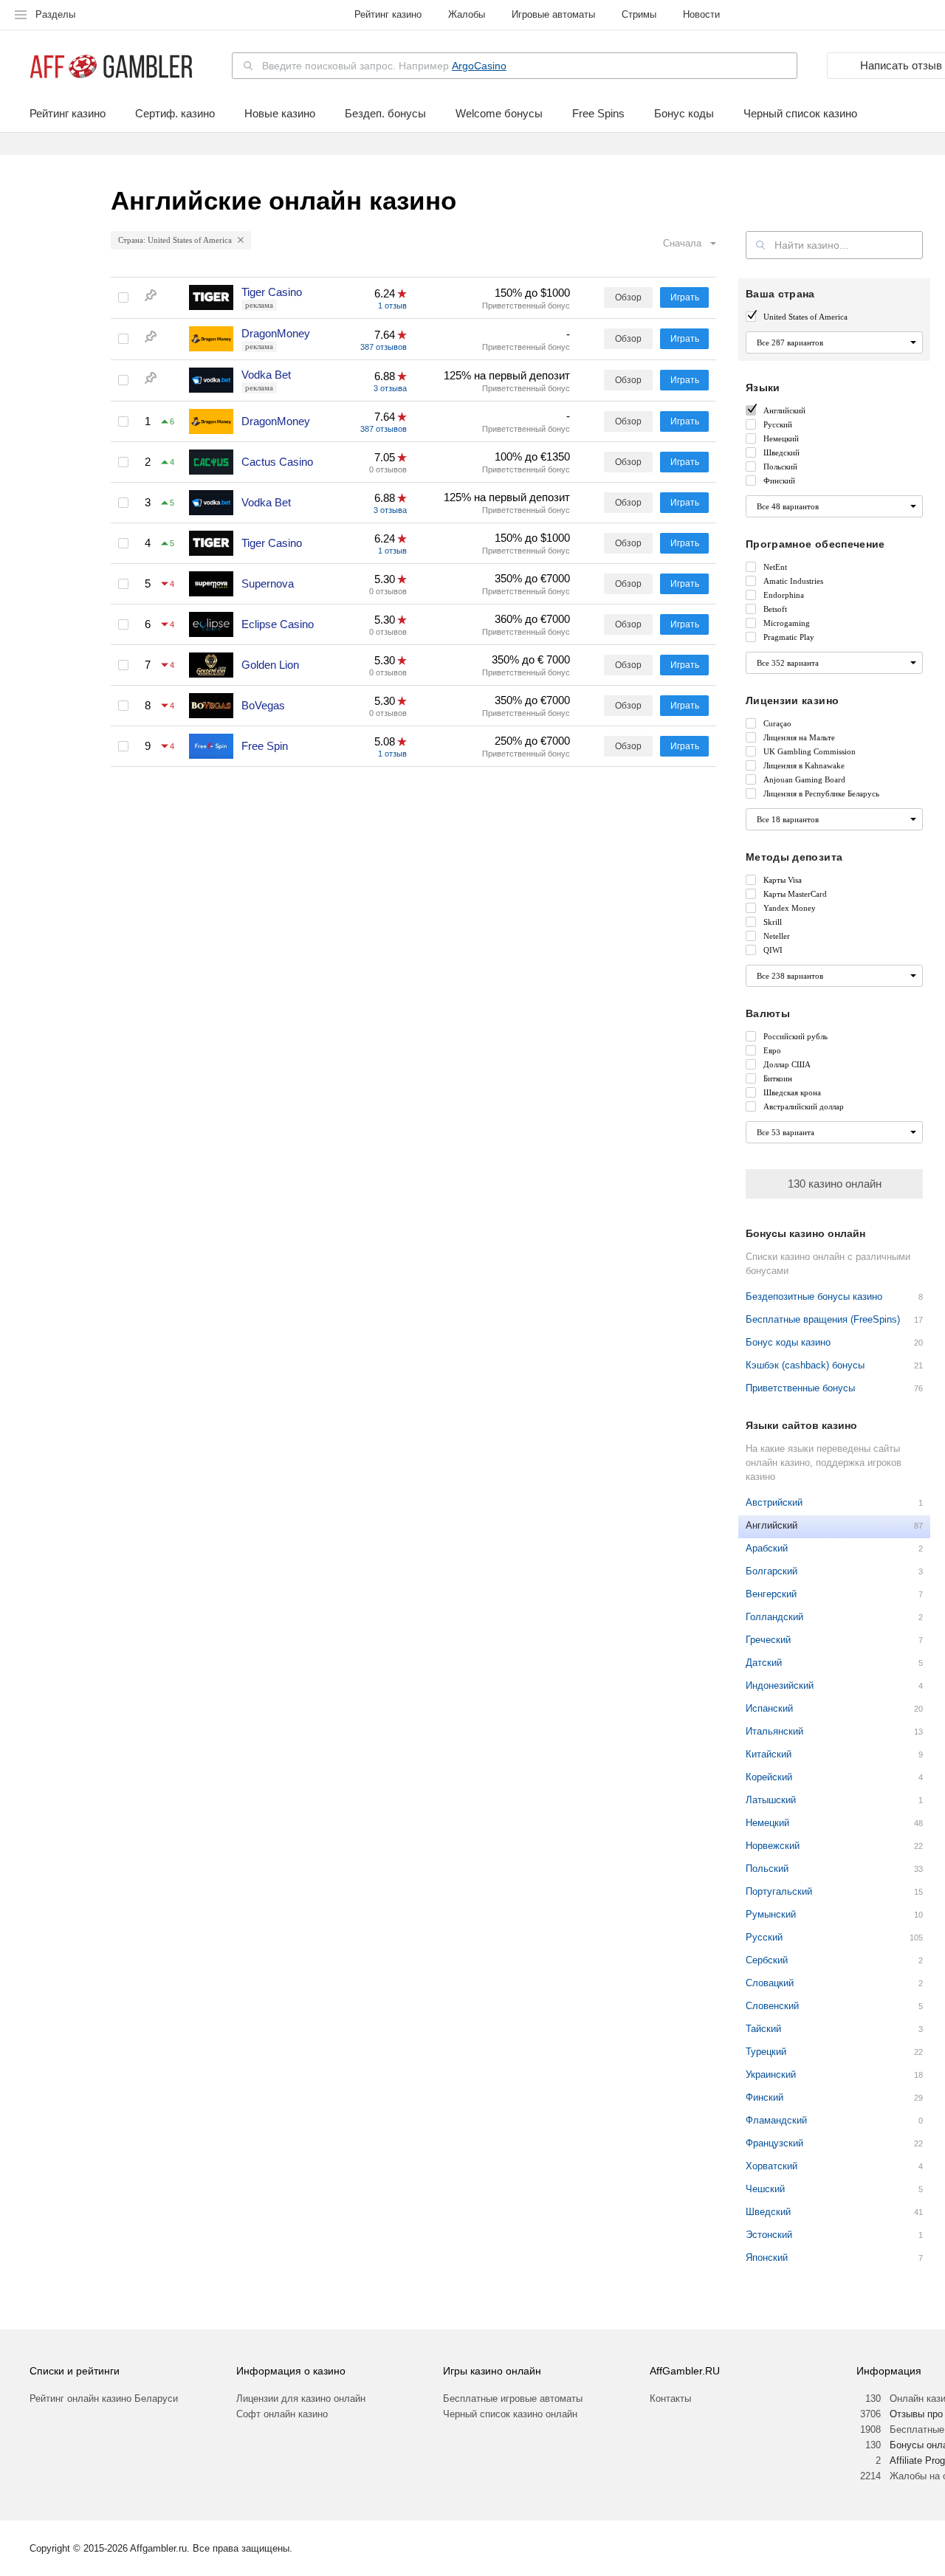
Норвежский (773, 1846)
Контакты (670, 2398)
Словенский (772, 2006)
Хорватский (772, 2166)
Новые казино (280, 114)
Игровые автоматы (553, 14)
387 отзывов (384, 347)
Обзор (628, 297)
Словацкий (770, 1983)
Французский (774, 2143)
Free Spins (598, 114)
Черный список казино (800, 114)
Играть (685, 297)
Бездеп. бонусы (385, 114)
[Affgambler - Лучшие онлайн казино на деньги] (111, 67)
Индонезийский (780, 1685)
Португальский (779, 1891)
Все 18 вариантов (788, 819)
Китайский (769, 1754)
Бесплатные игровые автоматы (513, 2398)
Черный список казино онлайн (510, 2414)
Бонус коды (684, 114)
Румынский (771, 1914)
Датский (764, 1663)
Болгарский (772, 1571)
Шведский (768, 2212)
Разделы (55, 14)
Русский (764, 1937)
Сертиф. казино (175, 114)
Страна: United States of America (175, 240)
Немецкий (767, 1823)
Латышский (771, 1800)
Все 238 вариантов (790, 976)
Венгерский (771, 1594)
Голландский (774, 1617)
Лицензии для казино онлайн (301, 2398)
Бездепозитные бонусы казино (814, 1296)
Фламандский (776, 2120)
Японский (767, 2258)
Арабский (767, 1548)
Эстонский (769, 2235)
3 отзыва (390, 388)
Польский (767, 1869)
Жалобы (467, 14)
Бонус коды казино (788, 1342)
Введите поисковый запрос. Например (384, 66)
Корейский (769, 1777)
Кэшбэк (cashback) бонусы (805, 1365)
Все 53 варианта (786, 1132)
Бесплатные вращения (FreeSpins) (823, 1319)
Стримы (639, 14)
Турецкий (766, 2052)
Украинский (771, 2074)
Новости (701, 14)
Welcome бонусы (499, 114)
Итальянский (774, 1731)
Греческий (768, 1640)
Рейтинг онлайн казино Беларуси (104, 2398)
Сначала (682, 243)
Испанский (769, 1708)
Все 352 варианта (788, 663)
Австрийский (774, 1502)
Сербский (767, 1960)
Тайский (763, 2029)
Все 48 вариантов (788, 506)
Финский (764, 2097)
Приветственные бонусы (800, 1388)
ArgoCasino (479, 66)
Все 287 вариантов (790, 342)
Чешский (765, 2189)
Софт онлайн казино (282, 2414)
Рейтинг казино (388, 14)
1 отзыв (392, 306)
